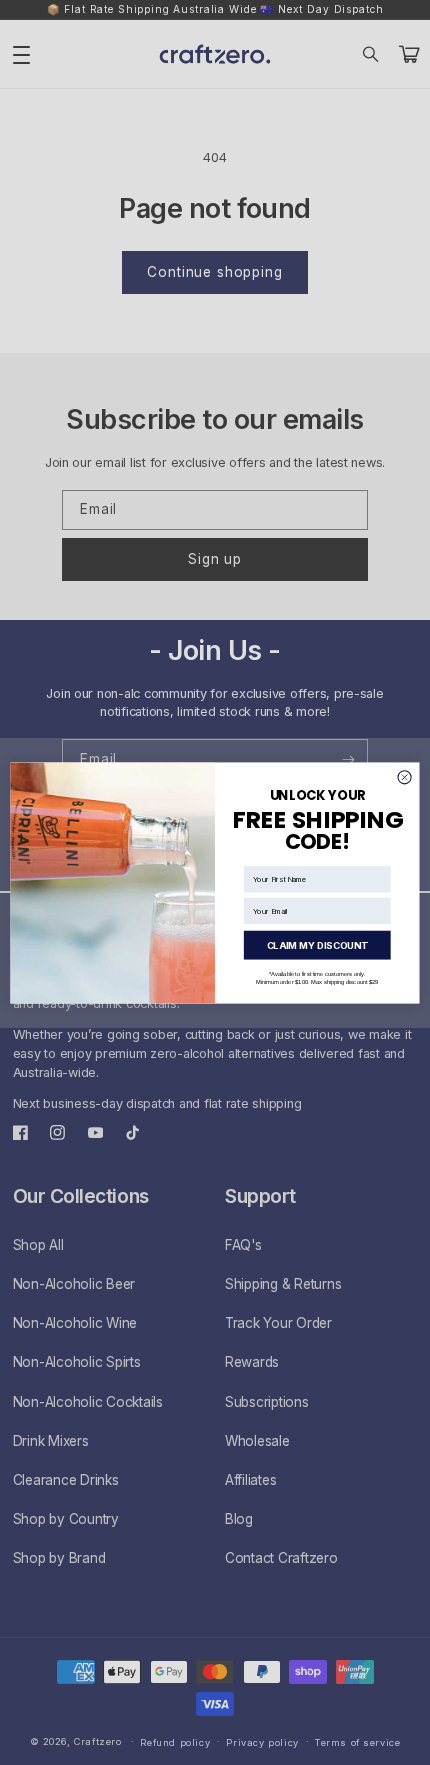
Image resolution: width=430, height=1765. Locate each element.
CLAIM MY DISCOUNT (317, 944)
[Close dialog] (404, 776)
